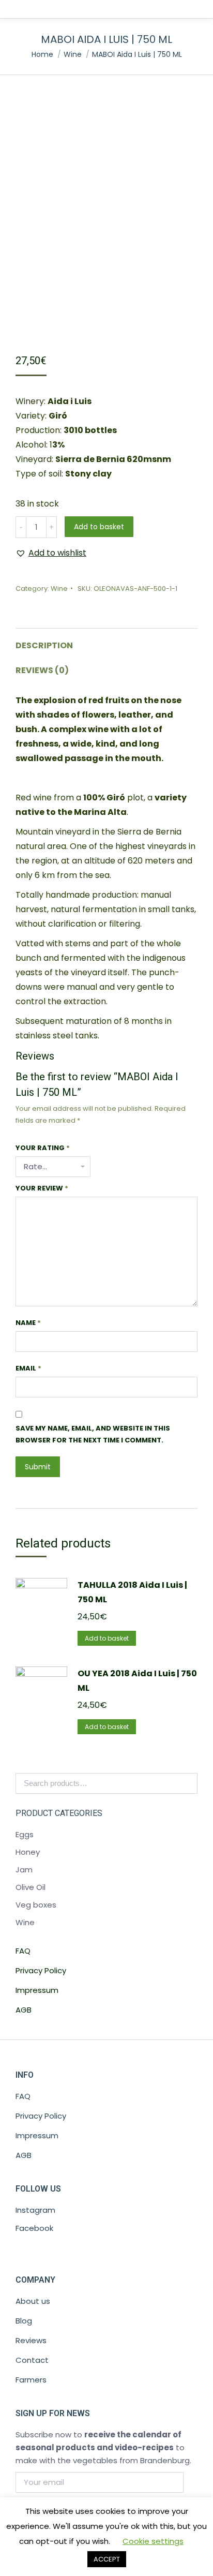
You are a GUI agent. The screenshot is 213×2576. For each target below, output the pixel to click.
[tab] (106, 641)
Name (28, 1323)
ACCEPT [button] (107, 2559)
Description (44, 645)
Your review (42, 1188)
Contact (32, 2360)
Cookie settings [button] (153, 2541)
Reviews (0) (42, 670)
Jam (24, 1870)
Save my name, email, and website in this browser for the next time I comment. (93, 1434)
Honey (28, 1852)
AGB (24, 2010)
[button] (51, 553)
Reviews (31, 2340)
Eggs (25, 1834)
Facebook (34, 2228)
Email (28, 1368)
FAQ (23, 1951)
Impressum (37, 1990)
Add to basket (99, 527)
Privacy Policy (41, 1970)
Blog (24, 2321)
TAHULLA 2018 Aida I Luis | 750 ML (132, 1592)
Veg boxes (36, 1905)
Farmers (31, 2380)
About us (33, 2301)
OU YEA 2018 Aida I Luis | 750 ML (137, 1681)
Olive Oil (31, 1887)
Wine (59, 589)
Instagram (35, 2210)
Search (187, 1783)
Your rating (43, 1148)
